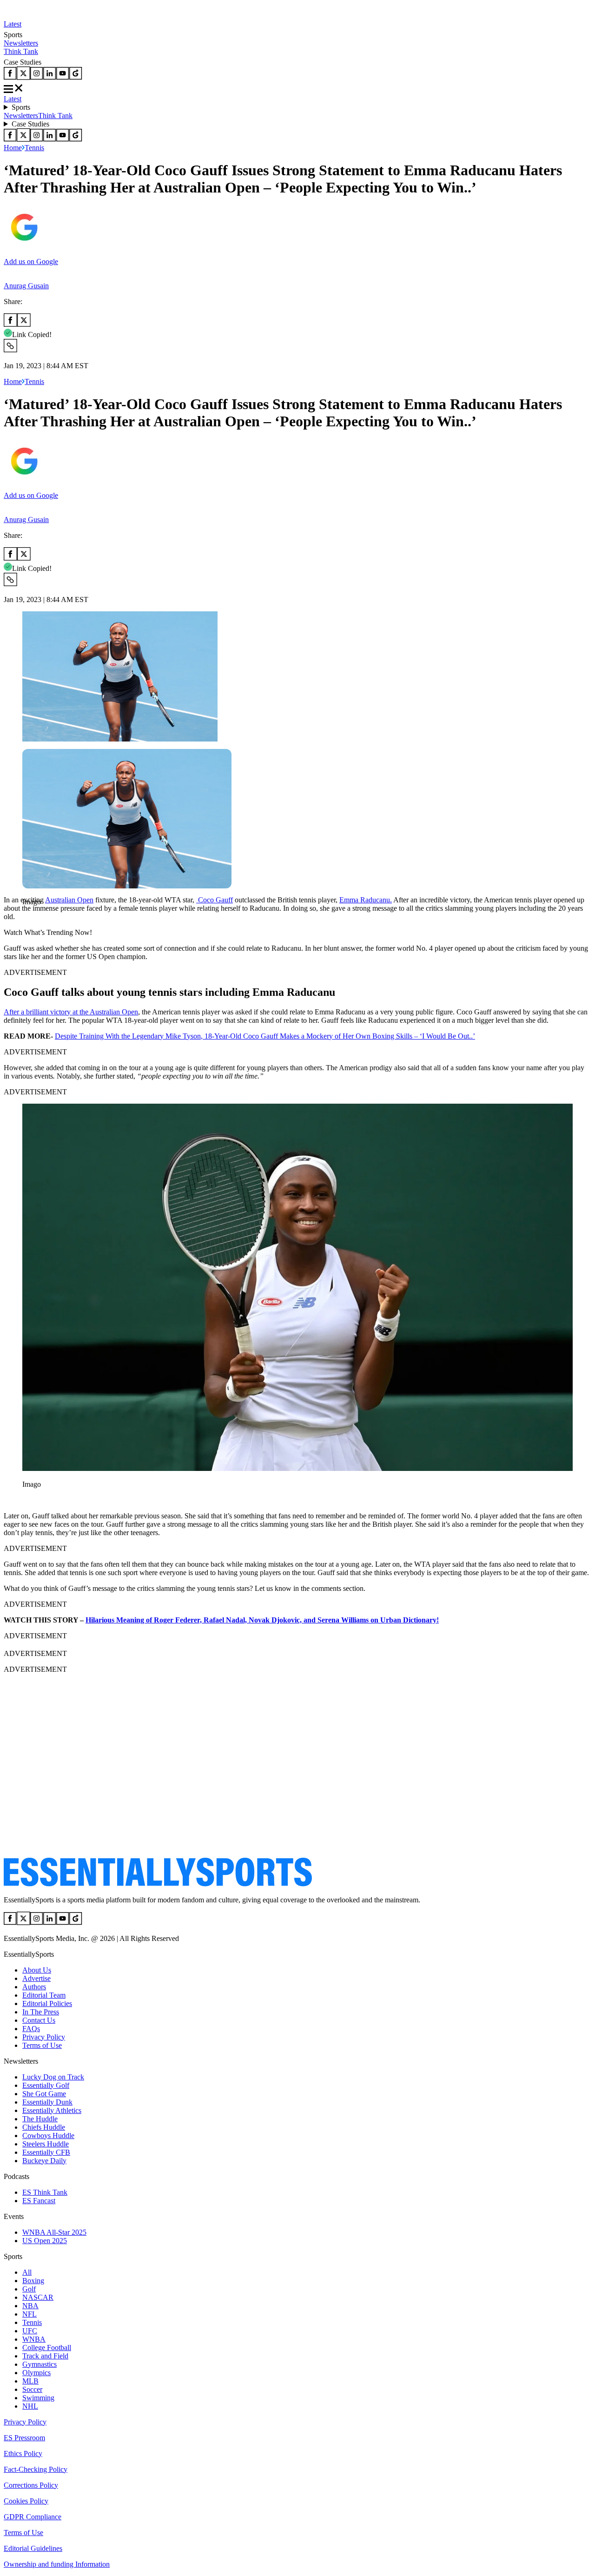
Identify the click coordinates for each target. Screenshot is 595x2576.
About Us (37, 1970)
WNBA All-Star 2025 (54, 2232)
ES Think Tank (45, 2192)
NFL (30, 2314)
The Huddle (40, 2119)
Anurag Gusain (26, 286)
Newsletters (21, 43)
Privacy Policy (44, 2037)
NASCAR (38, 2297)
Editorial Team (44, 1995)
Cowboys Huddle (48, 2136)
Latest (13, 24)
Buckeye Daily (44, 2161)
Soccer (32, 2389)
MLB (30, 2381)
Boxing (33, 2281)
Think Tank (21, 51)
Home (13, 148)
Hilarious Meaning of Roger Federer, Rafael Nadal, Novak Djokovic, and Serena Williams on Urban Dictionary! (262, 1620)
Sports (21, 107)
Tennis (34, 148)
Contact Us (39, 2020)
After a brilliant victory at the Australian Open (71, 1012)
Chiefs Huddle (44, 2127)
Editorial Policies (47, 2003)
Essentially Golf (46, 2085)
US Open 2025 (45, 2241)
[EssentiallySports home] (158, 1884)
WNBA (34, 2339)
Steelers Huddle (46, 2144)
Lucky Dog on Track (53, 2077)
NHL (30, 2406)
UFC (30, 2331)
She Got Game (44, 2094)
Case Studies (30, 124)
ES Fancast (39, 2201)
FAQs (31, 2029)
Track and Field (45, 2356)
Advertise (36, 1978)
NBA (30, 2306)
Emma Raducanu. (366, 900)
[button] (28, 917)
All (27, 2272)
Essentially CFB (46, 2152)
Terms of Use (42, 2045)
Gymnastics (40, 2364)
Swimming (38, 2398)
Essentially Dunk (47, 2102)
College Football (47, 2348)
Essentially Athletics (52, 2110)
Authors (34, 1987)
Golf (29, 2289)
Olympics (36, 2373)
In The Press (41, 2012)
